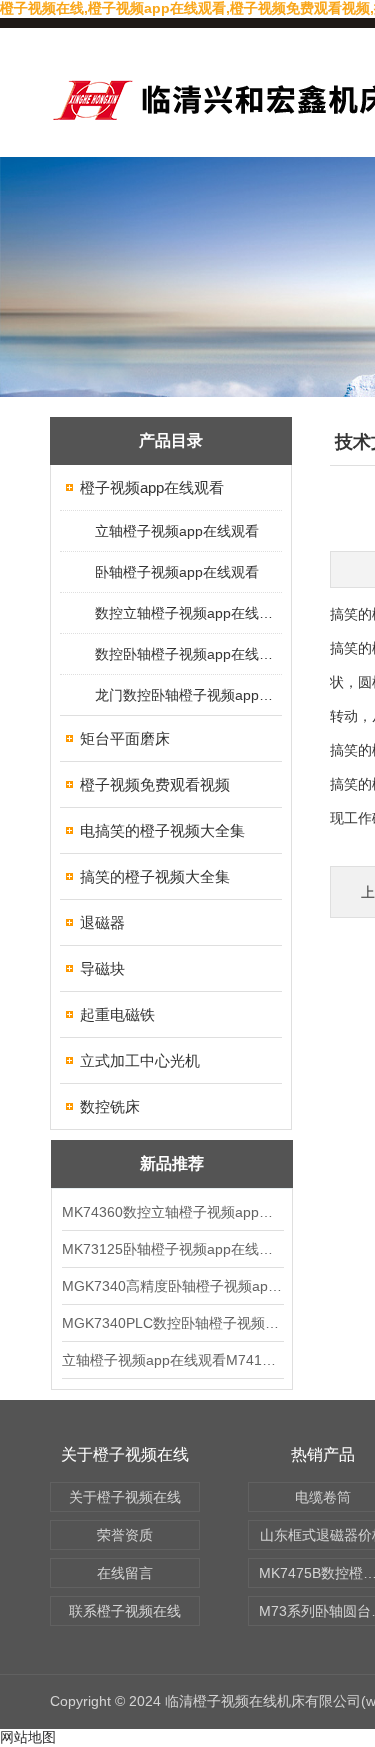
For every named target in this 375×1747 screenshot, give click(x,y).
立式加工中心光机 (140, 1060)
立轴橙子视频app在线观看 (177, 531)
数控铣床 (110, 1106)
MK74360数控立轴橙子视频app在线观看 (172, 1212)
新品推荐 (172, 1163)
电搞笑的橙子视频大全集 (162, 830)
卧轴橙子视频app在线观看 (177, 572)
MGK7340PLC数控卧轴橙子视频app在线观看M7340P (172, 1323)
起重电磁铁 (117, 1014)
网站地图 (28, 1737)
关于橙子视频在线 (125, 1497)
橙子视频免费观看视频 (155, 784)
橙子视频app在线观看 (152, 487)
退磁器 (102, 922)
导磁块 (102, 968)
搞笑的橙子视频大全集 (155, 876)
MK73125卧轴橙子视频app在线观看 (172, 1249)
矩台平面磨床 (125, 738)
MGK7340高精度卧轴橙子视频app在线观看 (172, 1286)
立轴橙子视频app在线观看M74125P (172, 1360)
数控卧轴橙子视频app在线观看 (187, 654)
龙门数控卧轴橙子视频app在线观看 (187, 695)
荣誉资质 (125, 1535)
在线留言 (125, 1573)
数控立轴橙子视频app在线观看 (187, 613)
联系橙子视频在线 (125, 1611)
